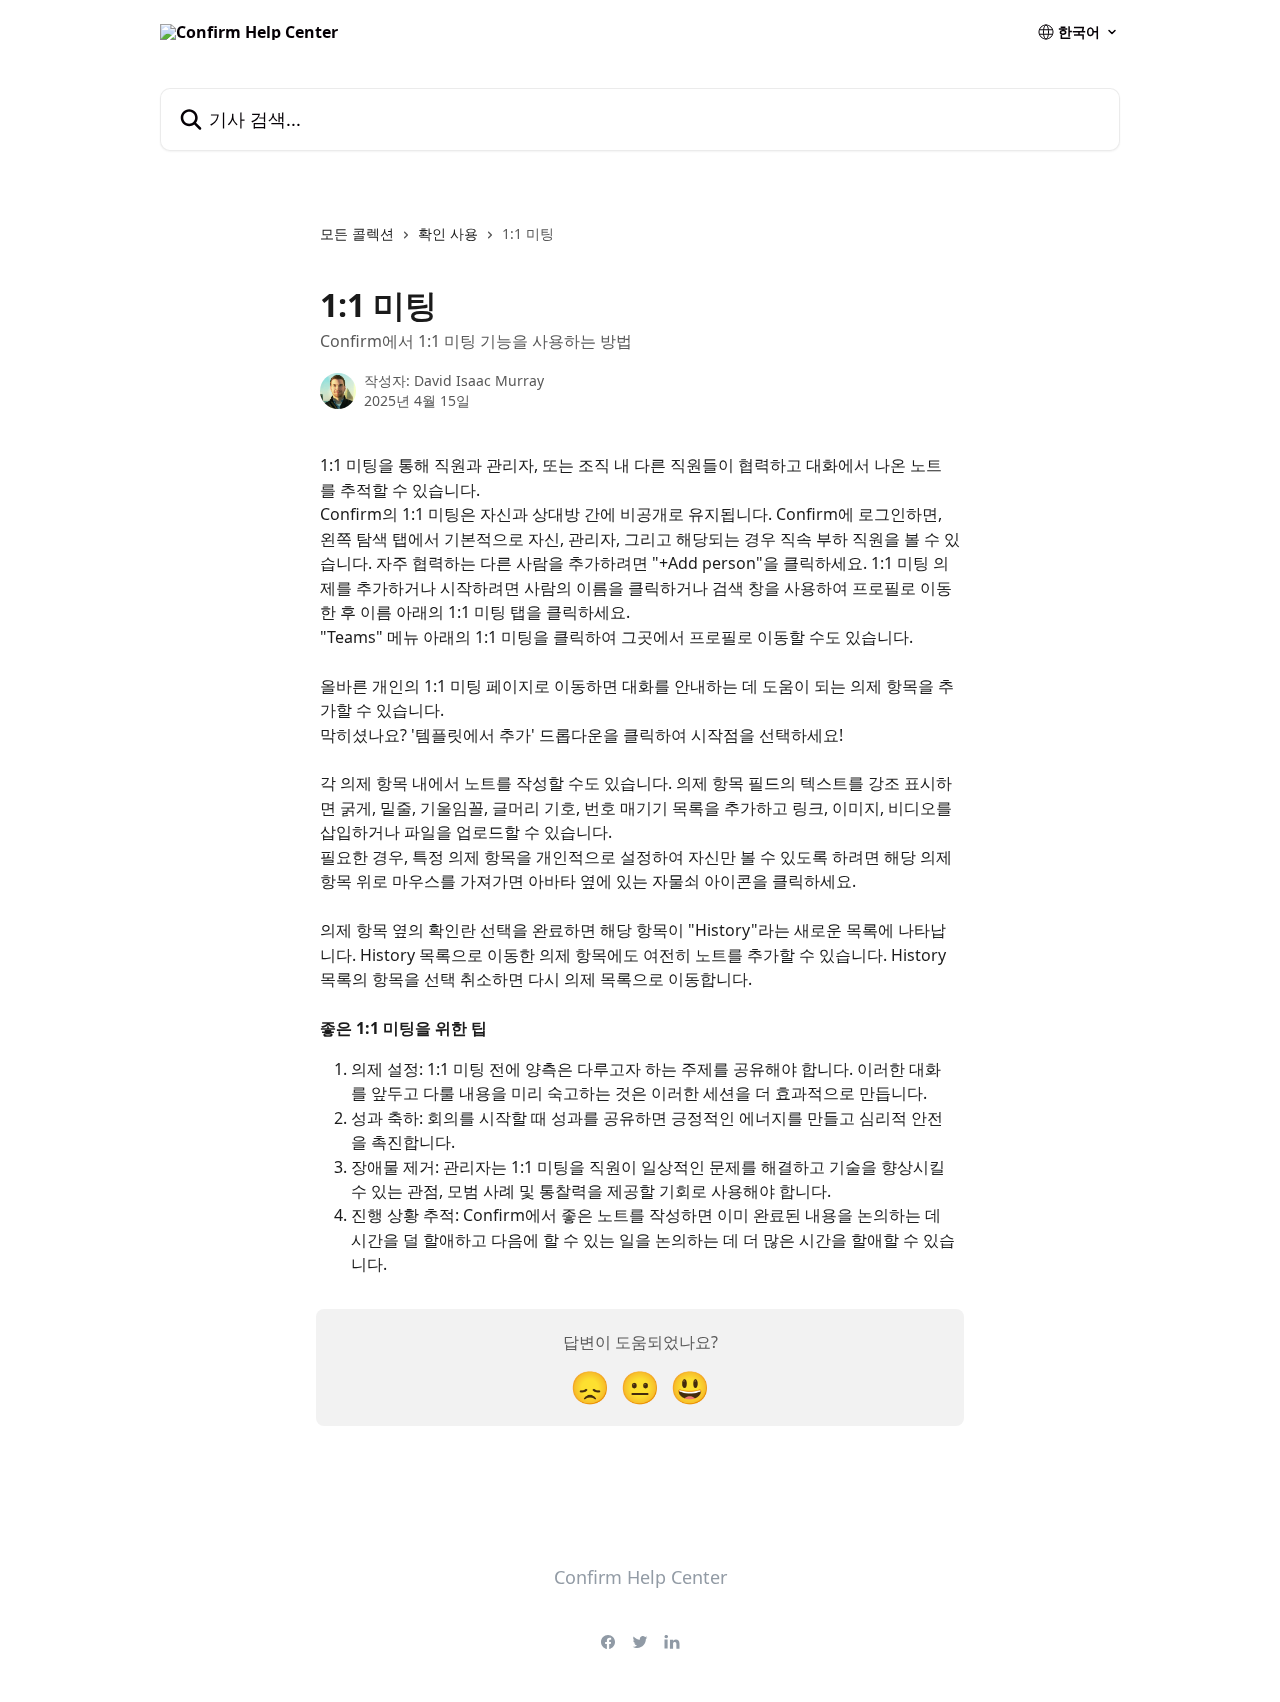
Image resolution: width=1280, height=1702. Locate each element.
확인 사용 (448, 233)
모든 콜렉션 (357, 233)
